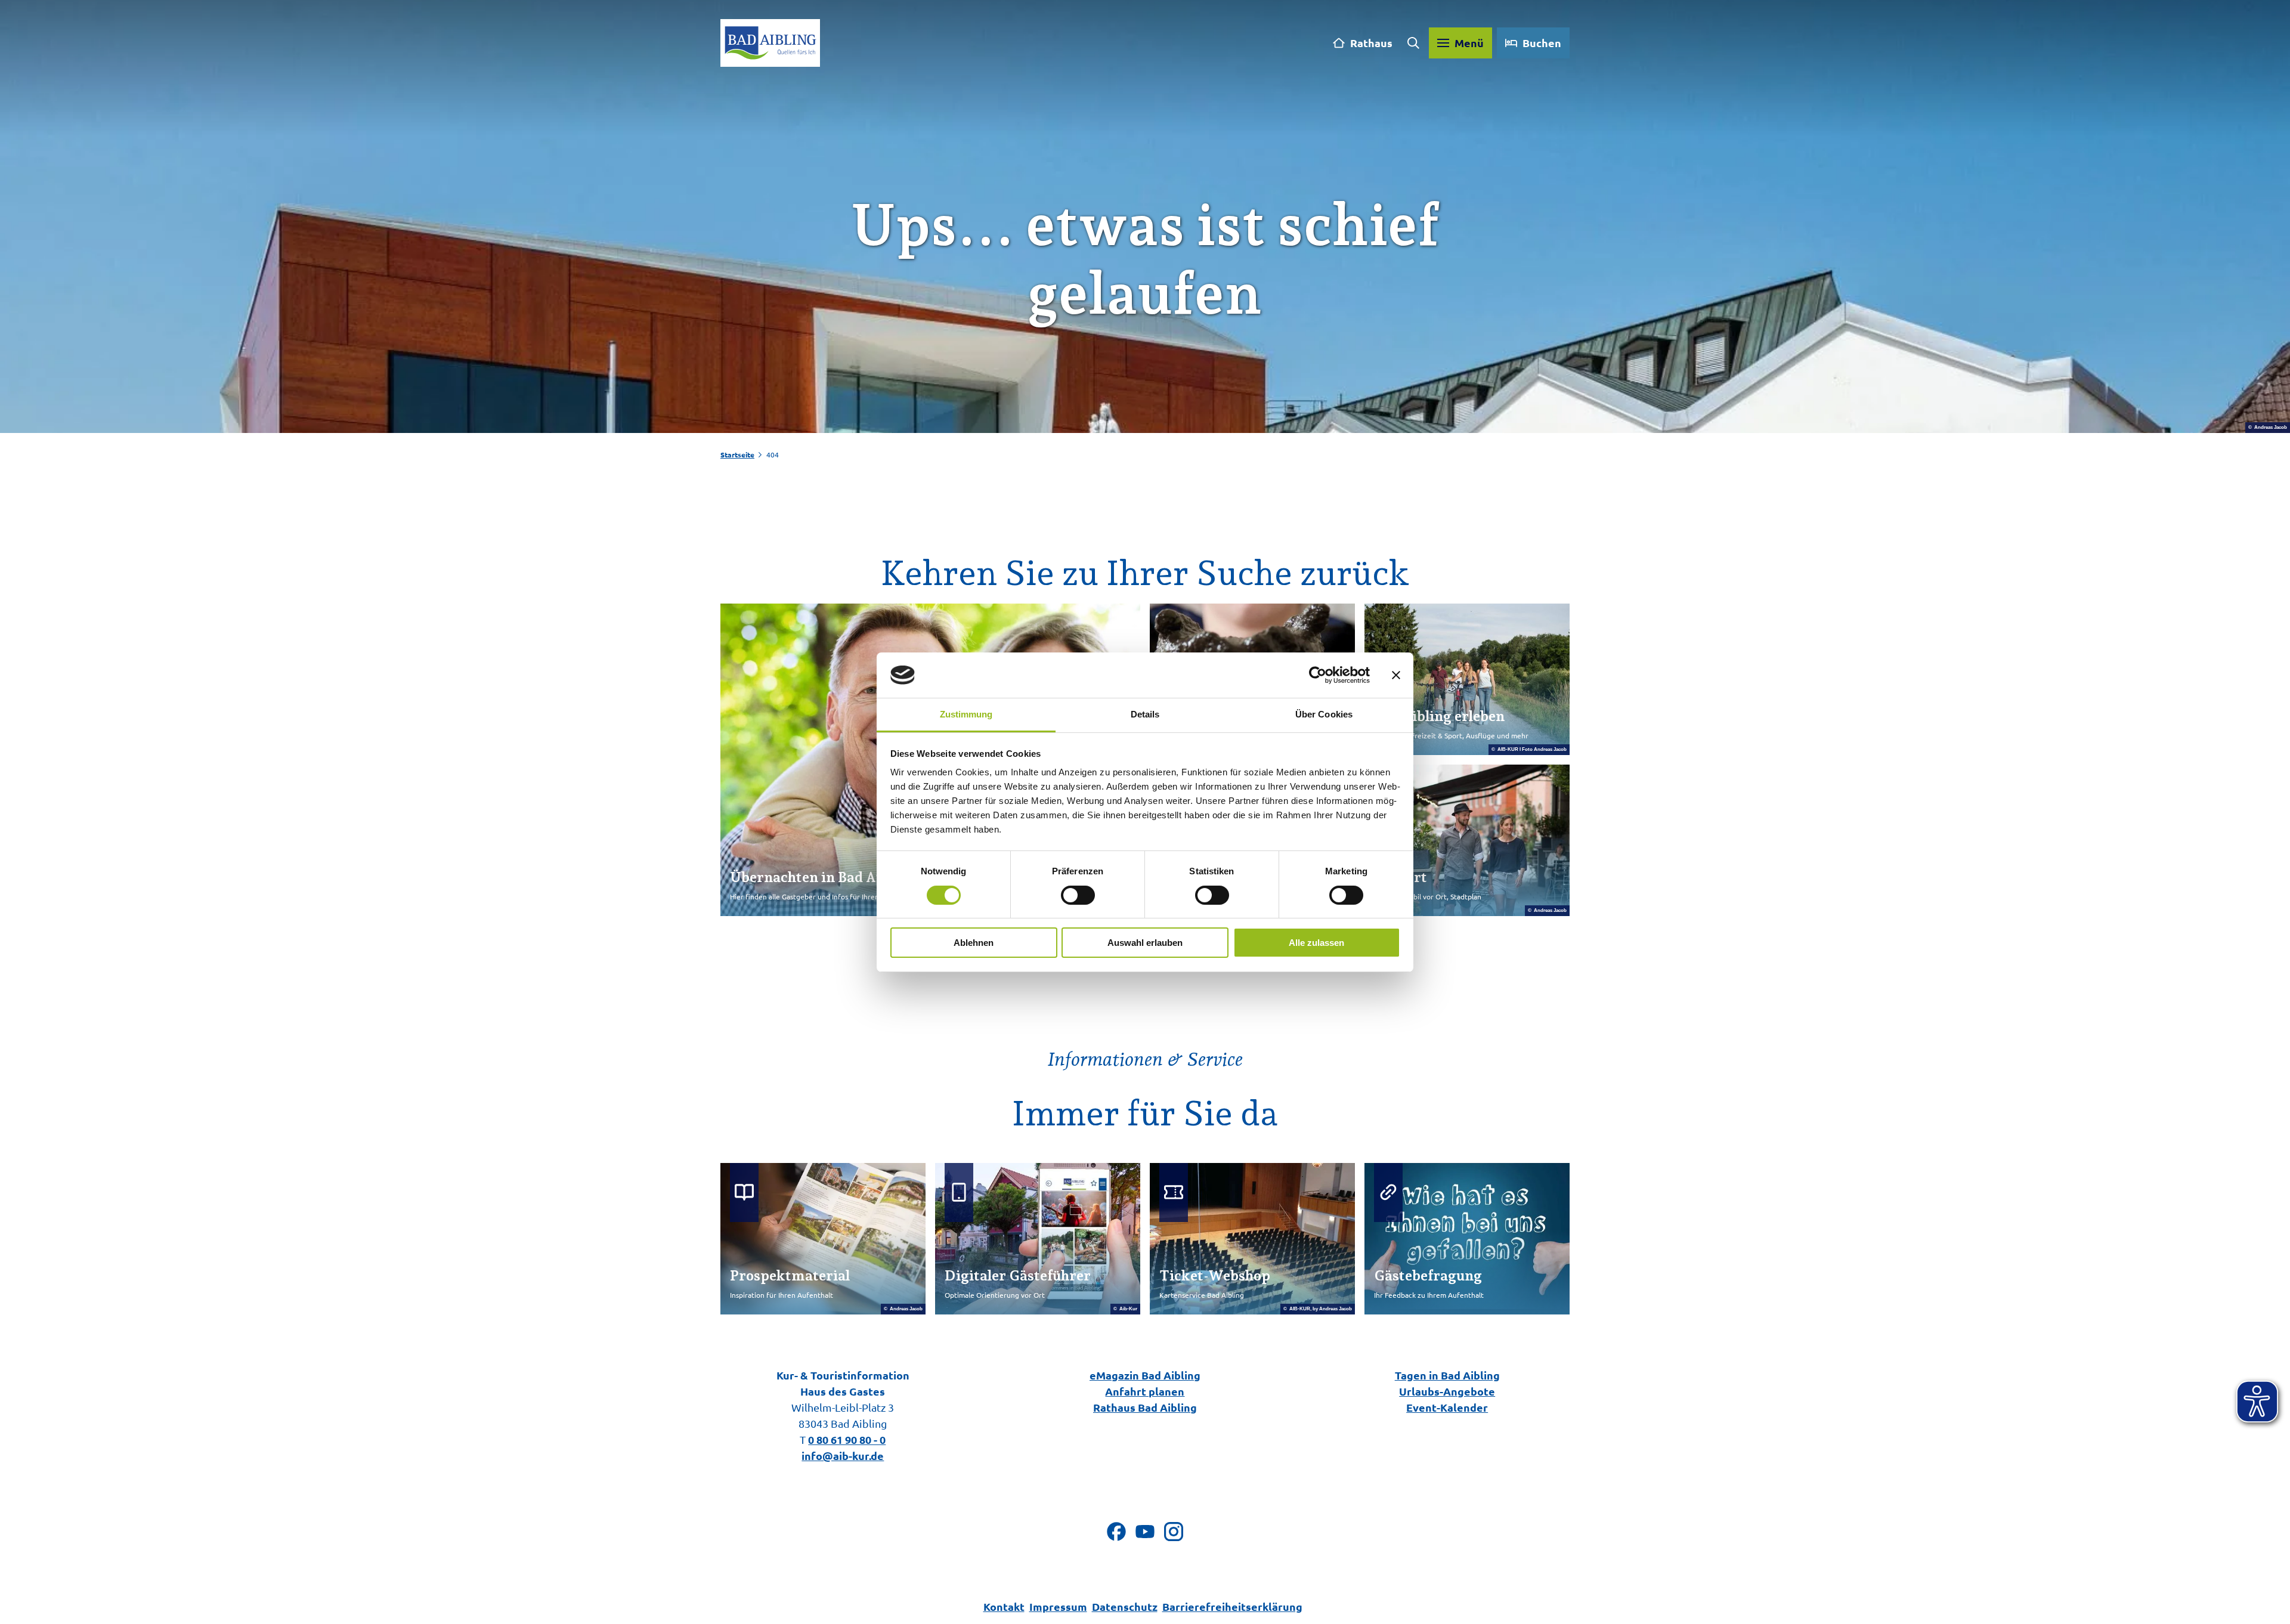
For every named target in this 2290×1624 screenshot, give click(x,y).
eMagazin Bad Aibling (1145, 1375)
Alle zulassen (1316, 943)
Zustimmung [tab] (966, 714)
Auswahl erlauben (1145, 943)
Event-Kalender (1447, 1407)
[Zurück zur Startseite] (770, 43)
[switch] (1078, 895)
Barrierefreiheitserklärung (1232, 1606)
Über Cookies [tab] (1324, 714)
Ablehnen (974, 943)
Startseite (737, 454)
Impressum (1058, 1606)
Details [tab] (1145, 714)
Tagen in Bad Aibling (1447, 1375)
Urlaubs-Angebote (1447, 1391)
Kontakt (1004, 1606)
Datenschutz (1125, 1606)
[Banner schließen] (1396, 675)
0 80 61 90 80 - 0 (847, 1439)
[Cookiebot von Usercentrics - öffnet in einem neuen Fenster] (1318, 675)
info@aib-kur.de (843, 1456)
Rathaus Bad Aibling (1145, 1407)
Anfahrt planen (1145, 1391)
